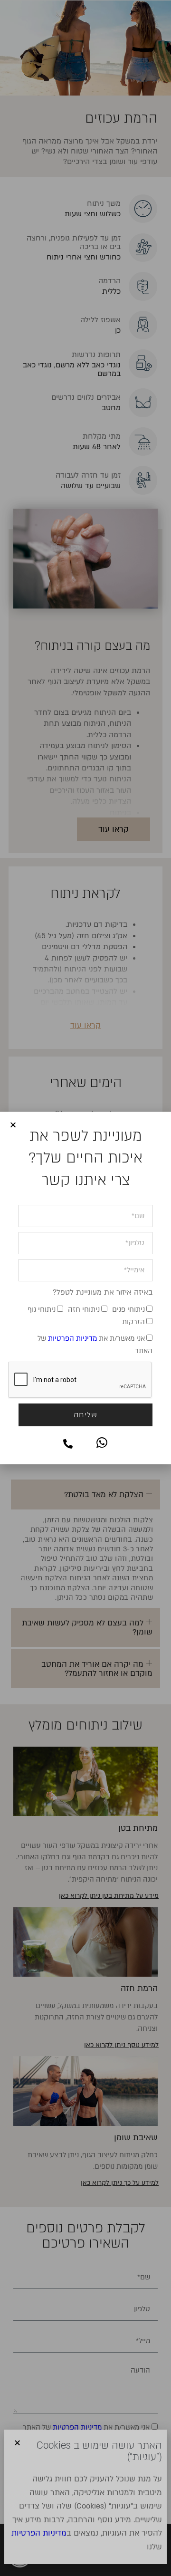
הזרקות (133, 1322)
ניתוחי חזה (84, 1309)
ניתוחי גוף (42, 1309)
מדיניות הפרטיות (72, 1338)
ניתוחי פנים (128, 1309)
